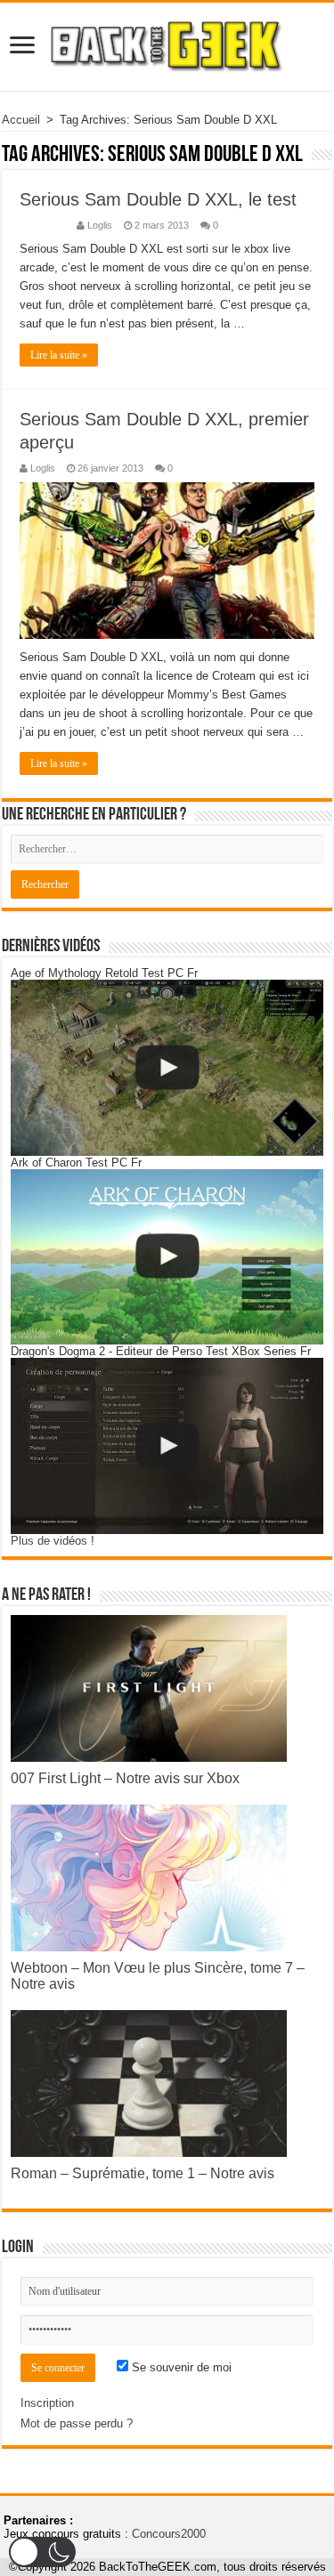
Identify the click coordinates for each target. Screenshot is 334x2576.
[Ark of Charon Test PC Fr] (167, 1257)
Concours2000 (169, 2534)
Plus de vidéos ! (53, 1541)
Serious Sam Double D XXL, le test (158, 199)
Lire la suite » (59, 355)
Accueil (21, 120)
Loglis (100, 225)
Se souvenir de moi (180, 2367)
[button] (42, 2552)
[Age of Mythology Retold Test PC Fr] (167, 1068)
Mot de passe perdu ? (77, 2423)
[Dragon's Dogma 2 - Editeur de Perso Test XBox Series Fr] (167, 1446)
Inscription (47, 2403)
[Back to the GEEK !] (167, 44)
